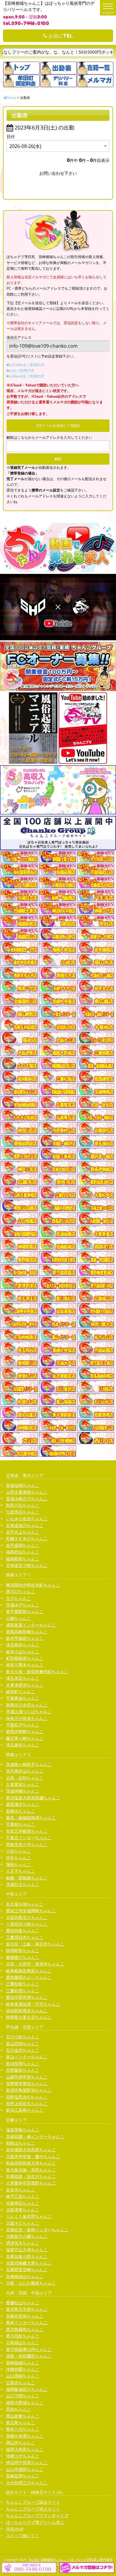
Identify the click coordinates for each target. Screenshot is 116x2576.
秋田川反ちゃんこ (23, 1505)
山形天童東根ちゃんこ (27, 1492)
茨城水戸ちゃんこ (23, 1605)
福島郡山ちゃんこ (23, 1552)
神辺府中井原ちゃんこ (27, 2462)
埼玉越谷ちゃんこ (23, 1745)
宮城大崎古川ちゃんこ (27, 1499)
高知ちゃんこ (18, 2409)
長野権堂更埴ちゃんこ (27, 2084)
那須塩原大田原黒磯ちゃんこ (33, 1798)
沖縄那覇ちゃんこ (23, 2369)
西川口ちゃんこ (21, 1591)
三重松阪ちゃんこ (23, 1984)
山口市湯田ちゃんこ (25, 2469)
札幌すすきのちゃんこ (27, 1538)
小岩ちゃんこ (18, 1851)
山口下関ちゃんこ (23, 2396)
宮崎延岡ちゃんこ (23, 2476)
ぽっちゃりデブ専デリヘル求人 (35, 2522)
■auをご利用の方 (20, 370)
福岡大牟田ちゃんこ (25, 2449)
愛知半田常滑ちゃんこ (27, 1997)
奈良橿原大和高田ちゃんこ (31, 2150)
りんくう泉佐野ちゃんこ (29, 2216)
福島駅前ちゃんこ (23, 1559)
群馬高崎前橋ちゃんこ (27, 1632)
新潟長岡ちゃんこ (23, 2064)
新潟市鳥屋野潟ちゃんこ (29, 2090)
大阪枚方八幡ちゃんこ (27, 2236)
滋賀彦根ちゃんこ (23, 2130)
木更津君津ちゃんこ (25, 1685)
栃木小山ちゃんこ (23, 1652)
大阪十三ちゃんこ (23, 2223)
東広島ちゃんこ (21, 2423)
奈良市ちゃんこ (21, 2190)
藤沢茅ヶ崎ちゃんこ (25, 1738)
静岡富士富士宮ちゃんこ (29, 2017)
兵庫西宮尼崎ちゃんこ (27, 2270)
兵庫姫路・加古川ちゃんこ (31, 2176)
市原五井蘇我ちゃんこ (27, 1831)
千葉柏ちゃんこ (21, 1824)
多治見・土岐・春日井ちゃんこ (35, 1944)
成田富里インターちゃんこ (31, 1625)
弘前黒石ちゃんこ (23, 1512)
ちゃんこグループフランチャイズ (37, 2515)
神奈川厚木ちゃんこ (25, 1665)
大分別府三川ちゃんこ (27, 2483)
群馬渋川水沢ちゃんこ (27, 1705)
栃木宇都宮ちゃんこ (25, 1638)
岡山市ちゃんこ (21, 2442)
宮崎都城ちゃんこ (23, 2363)
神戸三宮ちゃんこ (23, 2196)
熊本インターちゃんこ (27, 2323)
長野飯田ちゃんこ (23, 2070)
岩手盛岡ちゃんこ (23, 1545)
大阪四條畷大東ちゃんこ (29, 2263)
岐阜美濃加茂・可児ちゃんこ (33, 2004)
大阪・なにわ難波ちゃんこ (31, 2283)
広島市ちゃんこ (21, 2383)
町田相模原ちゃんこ (25, 1658)
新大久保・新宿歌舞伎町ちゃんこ (37, 1672)
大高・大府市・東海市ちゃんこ (35, 1964)
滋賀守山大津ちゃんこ (27, 2250)
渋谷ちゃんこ (18, 1858)
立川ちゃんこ (18, 1598)
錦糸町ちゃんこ (21, 1691)
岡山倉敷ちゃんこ (23, 2416)
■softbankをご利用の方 (25, 376)
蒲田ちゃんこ (18, 1864)
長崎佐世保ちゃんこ (25, 2316)
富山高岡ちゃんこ (23, 2044)
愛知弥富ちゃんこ (23, 1931)
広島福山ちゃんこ (23, 2342)
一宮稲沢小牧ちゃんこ (27, 1924)
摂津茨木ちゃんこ (23, 2243)
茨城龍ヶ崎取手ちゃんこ (29, 1764)
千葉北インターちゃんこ (29, 1838)
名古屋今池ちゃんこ (25, 1904)
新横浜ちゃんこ (21, 1811)
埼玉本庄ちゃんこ (23, 1678)
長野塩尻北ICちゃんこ (27, 2097)
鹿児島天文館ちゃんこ (27, 2309)
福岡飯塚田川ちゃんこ (27, 2389)
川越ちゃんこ (18, 1618)
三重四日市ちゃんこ (25, 1937)
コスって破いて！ (23, 2535)
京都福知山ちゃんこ (25, 2276)
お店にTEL (60, 36)
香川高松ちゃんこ (23, 2336)
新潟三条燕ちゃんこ (25, 2110)
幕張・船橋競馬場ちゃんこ (31, 1818)
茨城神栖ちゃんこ (23, 1791)
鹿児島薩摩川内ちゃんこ (29, 2349)
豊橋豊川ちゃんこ (23, 1957)
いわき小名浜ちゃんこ (27, 1519)
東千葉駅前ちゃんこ (25, 1611)
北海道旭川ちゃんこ (25, 1525)
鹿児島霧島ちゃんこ (25, 2329)
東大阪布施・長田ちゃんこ (31, 2170)
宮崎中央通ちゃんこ (25, 2436)
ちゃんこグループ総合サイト (33, 2502)
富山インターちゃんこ (27, 2057)
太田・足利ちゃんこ (25, 1778)
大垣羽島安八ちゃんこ (27, 1917)
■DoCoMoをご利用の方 (26, 365)
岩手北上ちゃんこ (23, 1532)
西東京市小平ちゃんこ (27, 1844)
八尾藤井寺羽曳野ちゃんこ (31, 2183)
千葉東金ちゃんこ (23, 1698)
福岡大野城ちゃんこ (25, 2403)
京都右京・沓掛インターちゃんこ (37, 2230)
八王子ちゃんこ (21, 1871)
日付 (11, 136)
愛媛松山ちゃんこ (23, 2303)
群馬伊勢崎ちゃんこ (25, 1731)
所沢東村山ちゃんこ (25, 1771)
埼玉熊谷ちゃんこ (23, 1645)
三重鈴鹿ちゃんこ (23, 1991)
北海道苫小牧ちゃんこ (27, 1565)
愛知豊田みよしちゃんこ (29, 1977)
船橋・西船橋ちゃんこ (27, 1878)
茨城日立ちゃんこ (23, 1884)
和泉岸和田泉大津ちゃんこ (31, 2163)
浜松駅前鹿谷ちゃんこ (27, 2011)
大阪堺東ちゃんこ (23, 2210)
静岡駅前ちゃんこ (23, 1950)
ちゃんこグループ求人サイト (33, 2509)
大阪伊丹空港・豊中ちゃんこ (33, 2156)
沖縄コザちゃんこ (23, 2456)
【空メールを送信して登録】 (58, 426)
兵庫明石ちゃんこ (23, 2203)
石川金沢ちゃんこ (23, 2050)
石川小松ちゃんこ (23, 2037)
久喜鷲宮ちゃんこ (23, 1784)
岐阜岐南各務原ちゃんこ (29, 1971)
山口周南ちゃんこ (23, 2376)
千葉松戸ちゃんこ (23, 1725)
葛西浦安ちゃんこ (23, 1804)
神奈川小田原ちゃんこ (27, 1718)
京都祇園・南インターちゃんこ (35, 2136)
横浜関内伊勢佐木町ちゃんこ (33, 1585)
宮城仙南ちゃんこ (23, 1485)
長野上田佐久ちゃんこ (27, 2103)
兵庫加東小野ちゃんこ (27, 2256)
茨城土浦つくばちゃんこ (29, 1711)
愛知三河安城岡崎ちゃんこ (31, 1911)
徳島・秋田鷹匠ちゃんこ (29, 2356)
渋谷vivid (15, 2529)
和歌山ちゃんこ (21, 2143)
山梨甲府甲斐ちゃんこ (27, 2077)
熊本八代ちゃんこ (23, 2429)
